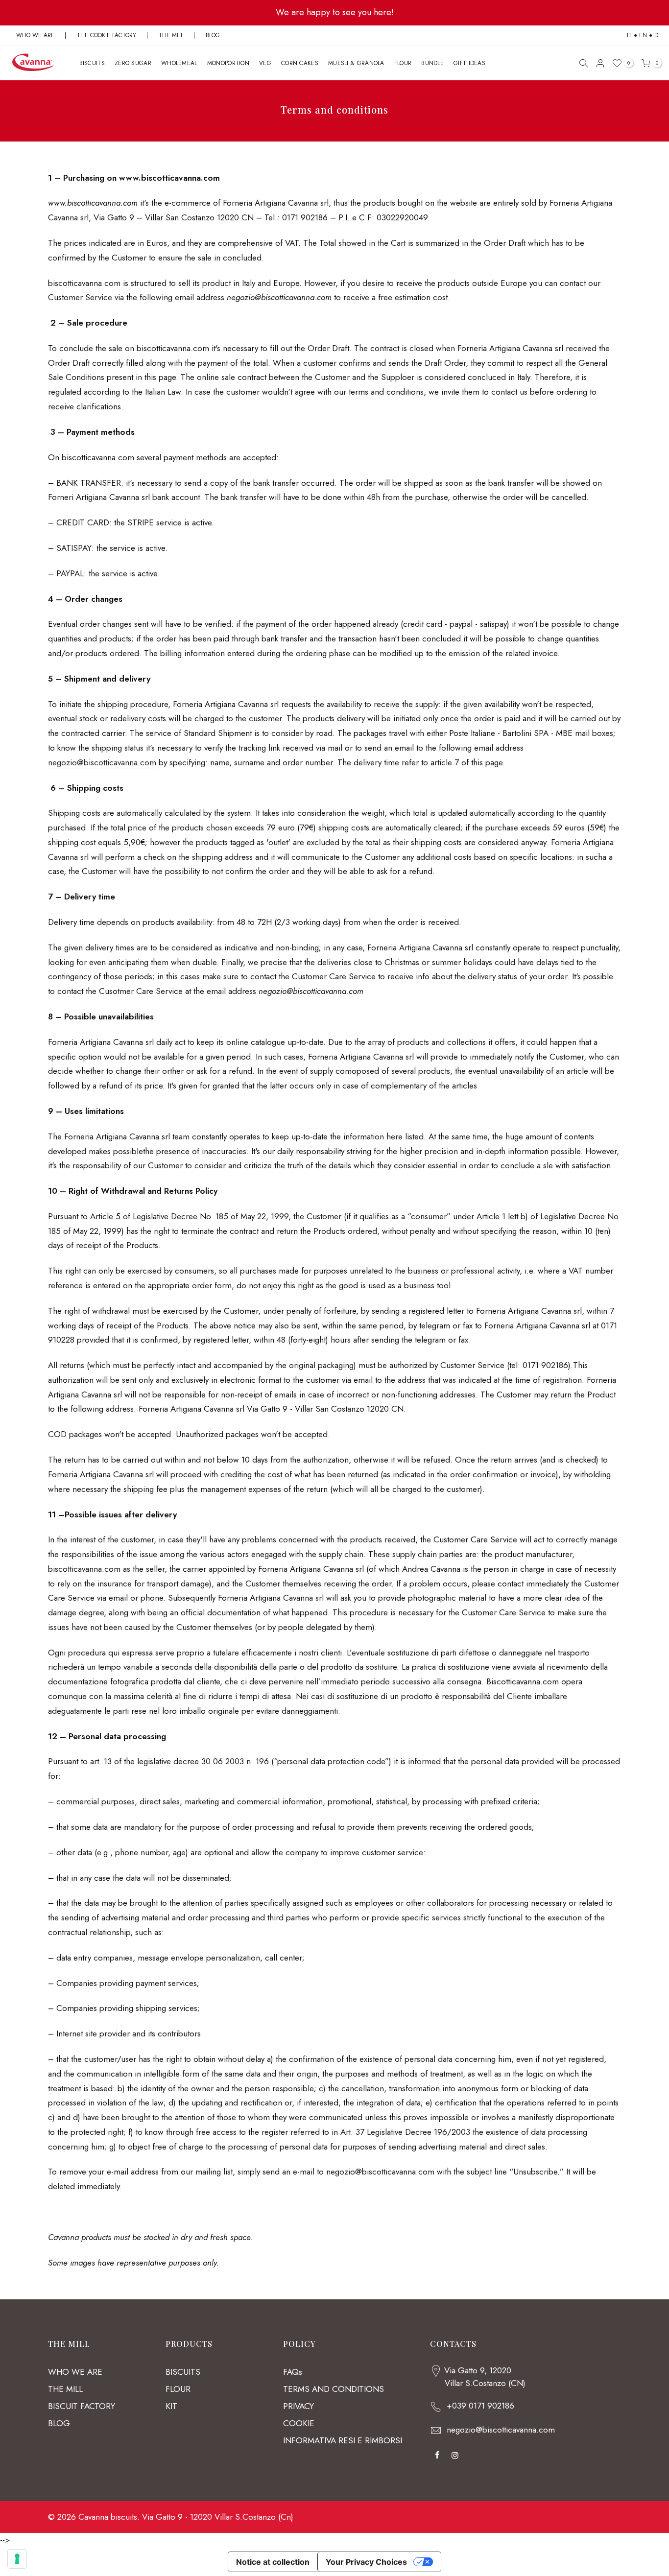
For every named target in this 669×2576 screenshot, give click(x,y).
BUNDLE (432, 63)
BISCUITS (92, 63)
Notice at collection (273, 2562)
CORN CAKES (300, 63)
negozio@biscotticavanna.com (501, 2430)
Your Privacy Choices (366, 2562)
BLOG (213, 35)
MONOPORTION (228, 63)
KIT (171, 2406)
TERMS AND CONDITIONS (334, 2389)
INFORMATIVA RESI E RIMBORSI (343, 2440)
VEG (265, 63)
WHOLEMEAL (179, 63)
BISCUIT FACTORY (82, 2406)
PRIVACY (299, 2406)
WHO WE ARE (35, 35)
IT (629, 35)
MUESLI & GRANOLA (356, 63)
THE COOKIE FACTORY (107, 35)
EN (643, 35)
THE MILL (171, 35)
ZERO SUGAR (133, 63)
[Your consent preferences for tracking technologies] (17, 2559)
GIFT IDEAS (469, 63)
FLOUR (403, 63)
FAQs (293, 2372)
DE (658, 35)
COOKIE (299, 2423)
